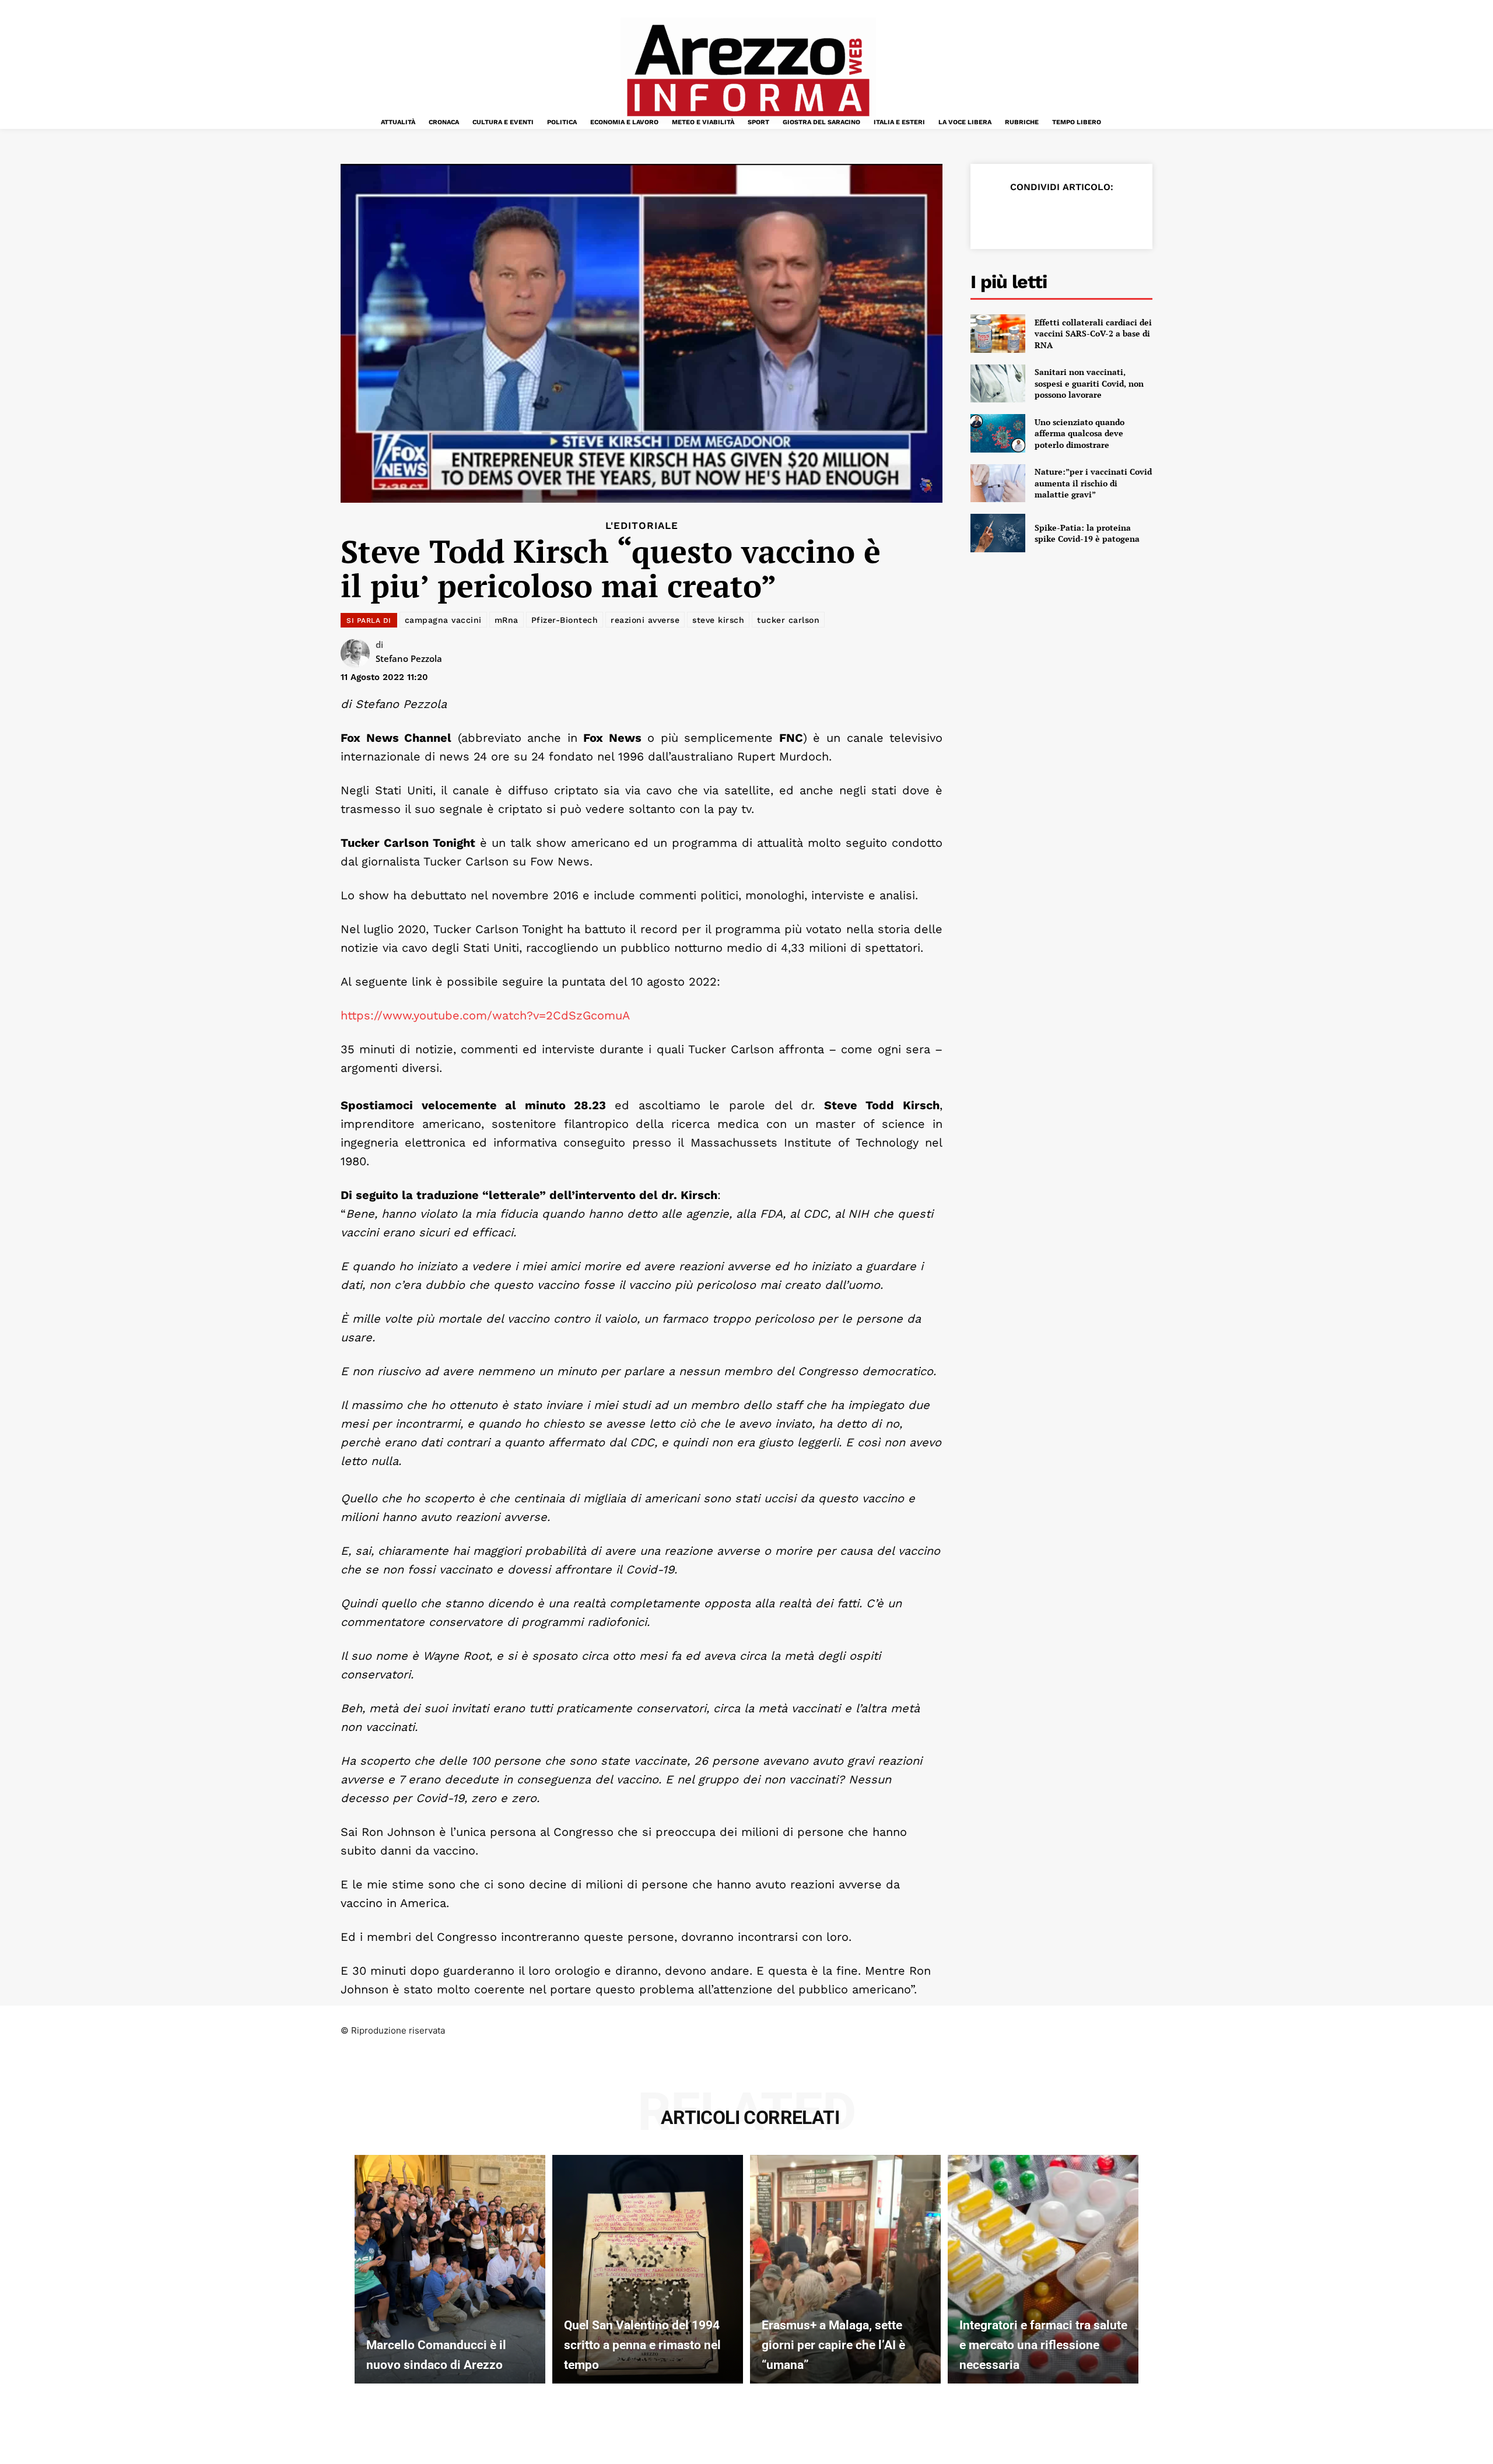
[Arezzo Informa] (748, 71)
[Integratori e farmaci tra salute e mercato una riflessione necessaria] (1043, 2269)
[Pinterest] (1050, 216)
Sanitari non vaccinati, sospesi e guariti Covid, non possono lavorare (1089, 383)
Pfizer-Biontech (565, 620)
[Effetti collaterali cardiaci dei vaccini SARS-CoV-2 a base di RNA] (998, 334)
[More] (1131, 216)
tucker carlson (788, 620)
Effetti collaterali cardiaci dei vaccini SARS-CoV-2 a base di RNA (1093, 334)
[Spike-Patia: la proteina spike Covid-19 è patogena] (998, 533)
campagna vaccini (443, 620)
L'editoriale (642, 526)
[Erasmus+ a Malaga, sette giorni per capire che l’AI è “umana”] (845, 2269)
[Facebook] (996, 216)
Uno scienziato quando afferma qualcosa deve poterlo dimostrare (1080, 433)
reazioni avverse (645, 620)
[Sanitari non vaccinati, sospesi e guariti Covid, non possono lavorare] (998, 384)
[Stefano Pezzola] (358, 653)
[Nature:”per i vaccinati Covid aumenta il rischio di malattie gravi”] (998, 483)
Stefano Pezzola (409, 658)
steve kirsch (718, 620)
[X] (1023, 216)
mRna (507, 620)
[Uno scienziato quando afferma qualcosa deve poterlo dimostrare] (998, 433)
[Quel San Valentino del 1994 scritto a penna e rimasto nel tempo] (648, 2269)
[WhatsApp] (1077, 216)
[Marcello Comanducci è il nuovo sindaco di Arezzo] (450, 2269)
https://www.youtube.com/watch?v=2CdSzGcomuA (485, 1015)
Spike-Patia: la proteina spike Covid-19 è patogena (1087, 533)
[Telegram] (1103, 216)
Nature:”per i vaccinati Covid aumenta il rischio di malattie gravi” (1093, 483)
